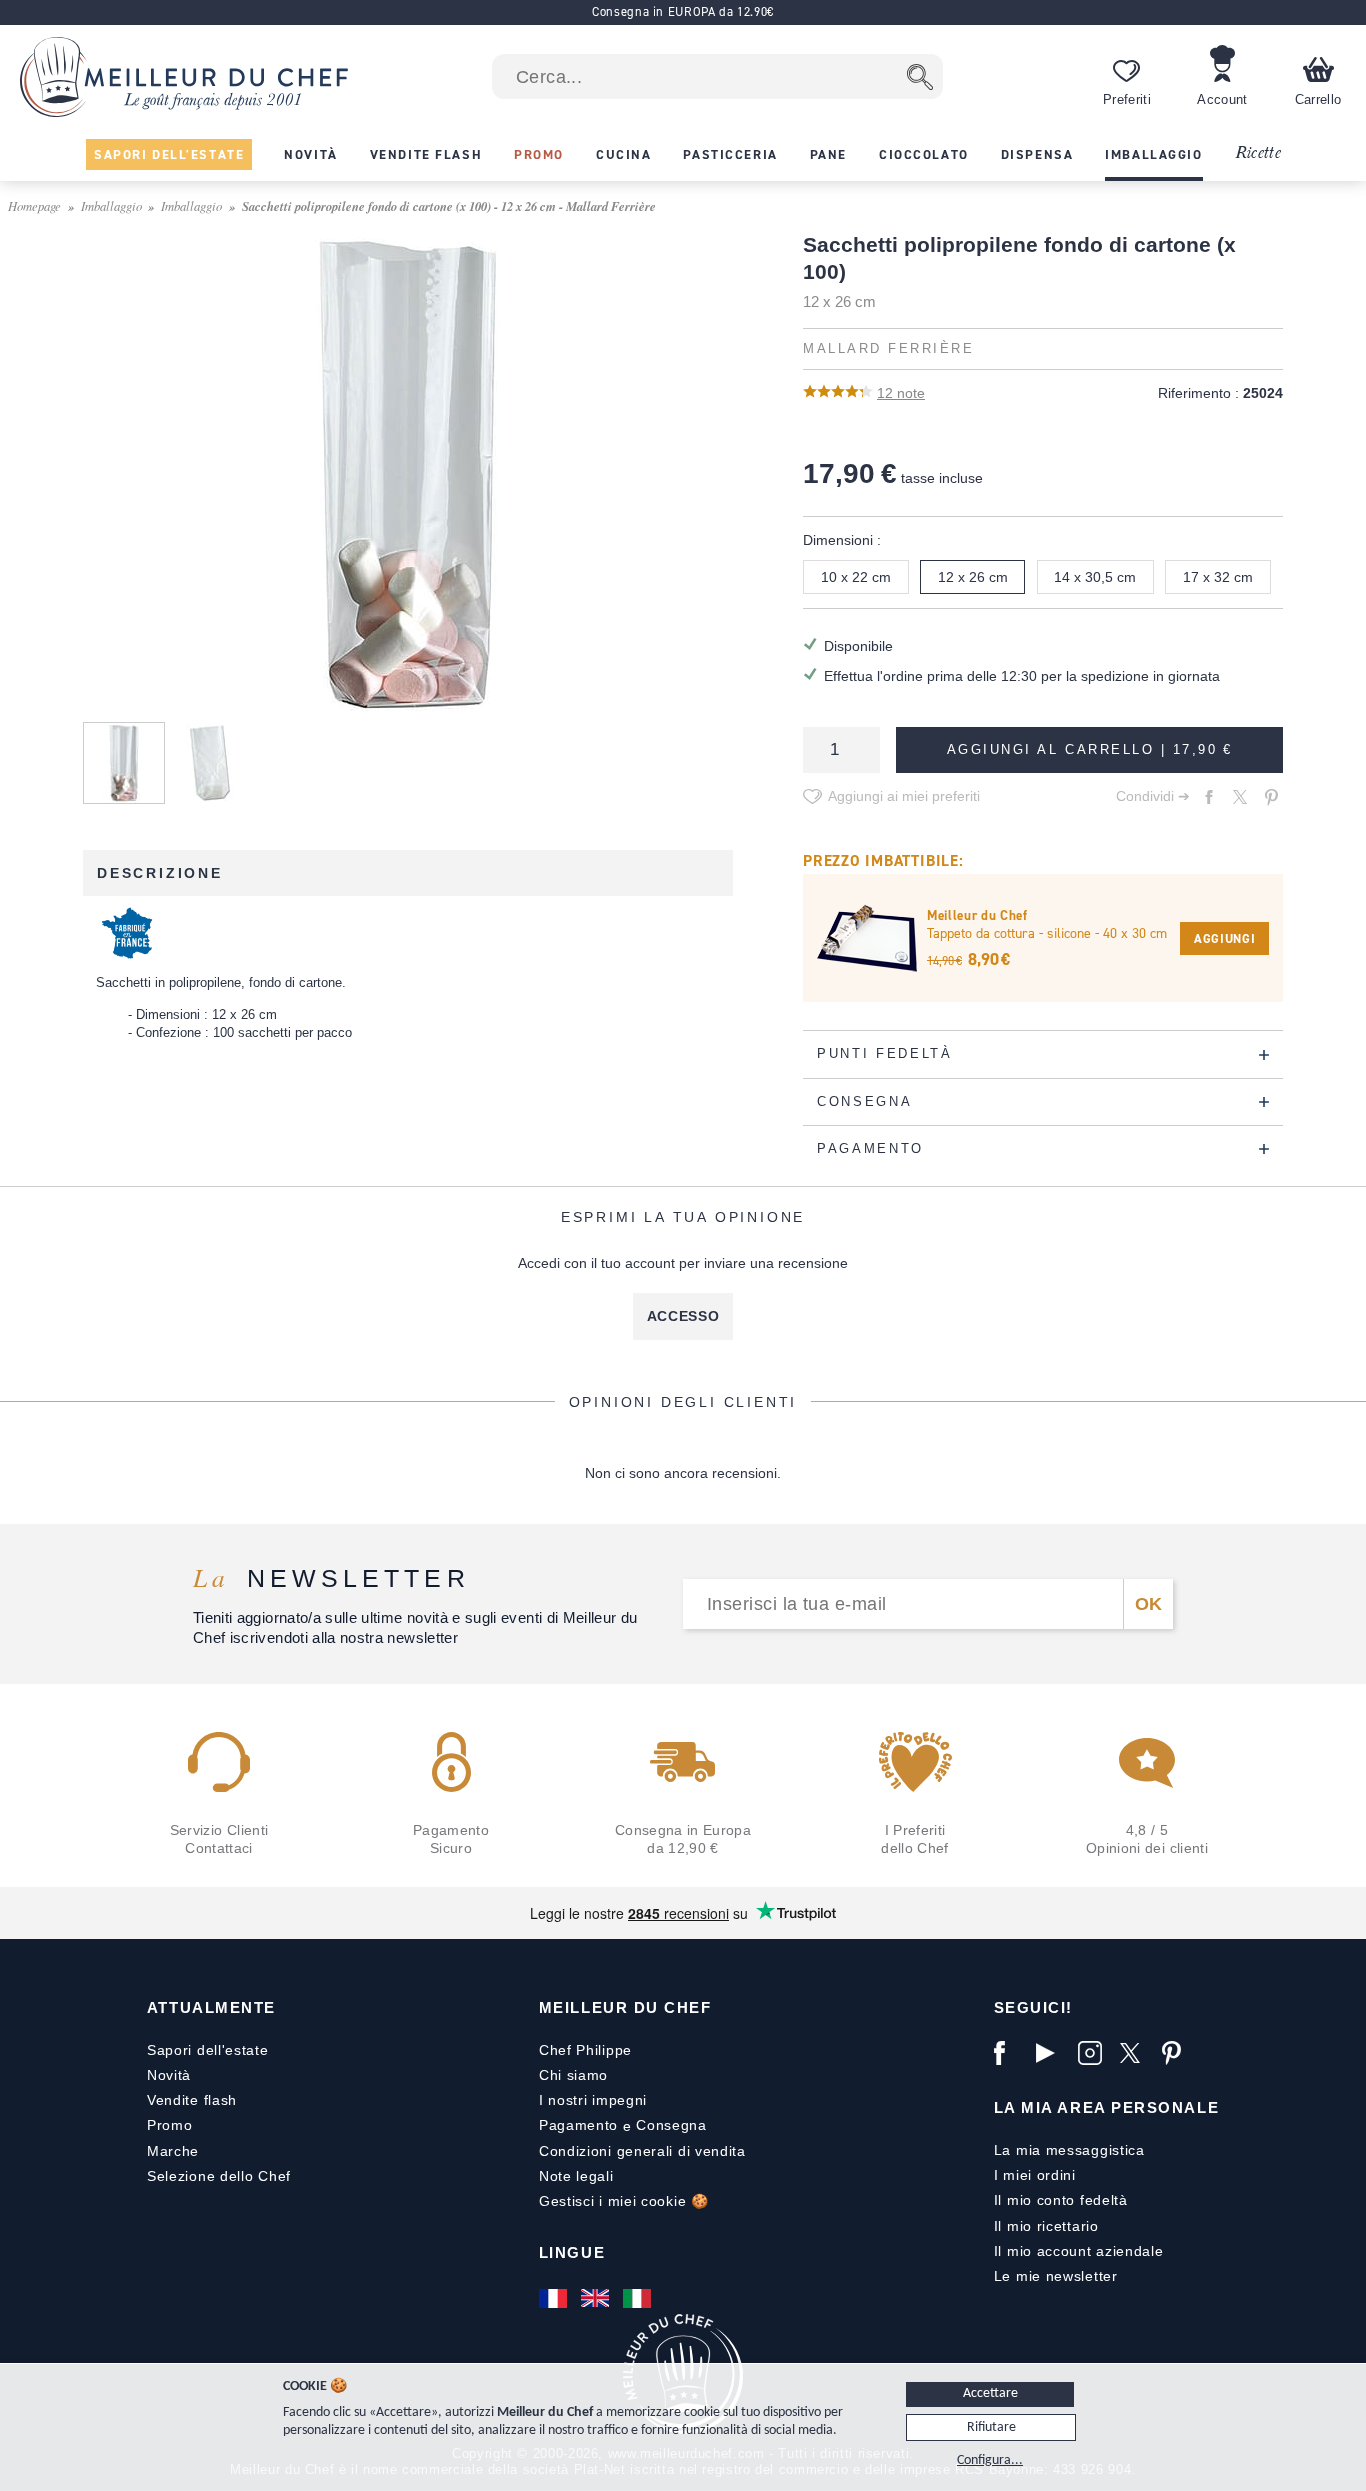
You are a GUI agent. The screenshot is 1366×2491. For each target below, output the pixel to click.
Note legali (576, 2176)
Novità (169, 2075)
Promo (170, 2125)
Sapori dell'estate (208, 2050)
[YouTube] (1052, 2053)
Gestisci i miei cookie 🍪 (624, 2201)
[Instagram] (1094, 2053)
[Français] (555, 2298)
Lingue (572, 2252)
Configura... (990, 2460)
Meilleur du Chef (625, 2007)
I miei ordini (1035, 2175)
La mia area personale (1106, 2107)
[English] (597, 2298)
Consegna (671, 2125)
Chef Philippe (585, 2050)
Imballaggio (111, 205)
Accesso (683, 1316)
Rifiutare (991, 2427)
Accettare (990, 2393)
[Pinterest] (1178, 2053)
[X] (1136, 2053)
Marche (173, 2151)
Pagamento (578, 2125)
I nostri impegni (593, 2100)
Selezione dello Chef (219, 2176)
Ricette (1257, 153)
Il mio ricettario (1046, 2226)
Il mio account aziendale (1079, 2251)
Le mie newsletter (1056, 2276)
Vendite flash (192, 2100)
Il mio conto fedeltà (1061, 2200)
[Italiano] (639, 2298)
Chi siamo (573, 2075)
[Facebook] (1010, 2053)
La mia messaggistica (1069, 2150)
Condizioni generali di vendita (642, 2151)
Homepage (34, 205)
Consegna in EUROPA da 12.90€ (683, 11)
